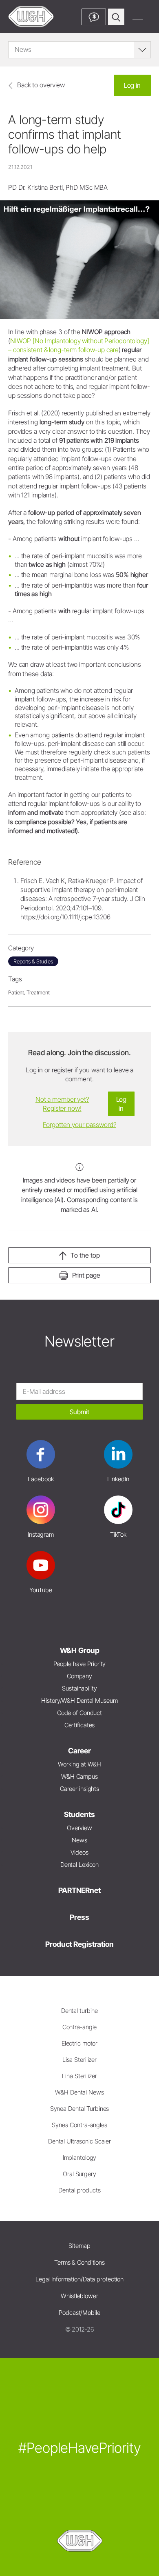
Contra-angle (80, 2027)
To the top (85, 1255)
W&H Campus (79, 1776)
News (79, 1840)
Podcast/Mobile (79, 2313)
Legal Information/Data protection (79, 2279)
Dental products (79, 2190)
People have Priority (80, 1664)
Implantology (80, 2158)
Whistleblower (79, 2296)
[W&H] (31, 17)
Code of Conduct (79, 1713)
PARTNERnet (79, 1890)
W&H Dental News (79, 2092)
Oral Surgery (79, 2174)
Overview (79, 1828)
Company (79, 1676)
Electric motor (79, 2043)
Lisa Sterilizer (79, 2060)
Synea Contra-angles (79, 2125)
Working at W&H (79, 1764)
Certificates (80, 1725)
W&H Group (80, 1650)
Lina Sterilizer (79, 2076)
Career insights (79, 1789)
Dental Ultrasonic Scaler (79, 2141)
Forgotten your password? (79, 1125)
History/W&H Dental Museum (79, 1701)
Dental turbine (79, 2011)
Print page (86, 1275)
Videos (79, 1852)
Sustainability (79, 1688)
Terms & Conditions (79, 2262)
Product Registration (79, 1944)
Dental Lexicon (79, 1865)
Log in (132, 85)
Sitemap (79, 2246)
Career (79, 1751)
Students (79, 1814)
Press (79, 1917)
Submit (79, 1412)
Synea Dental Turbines (80, 2109)
